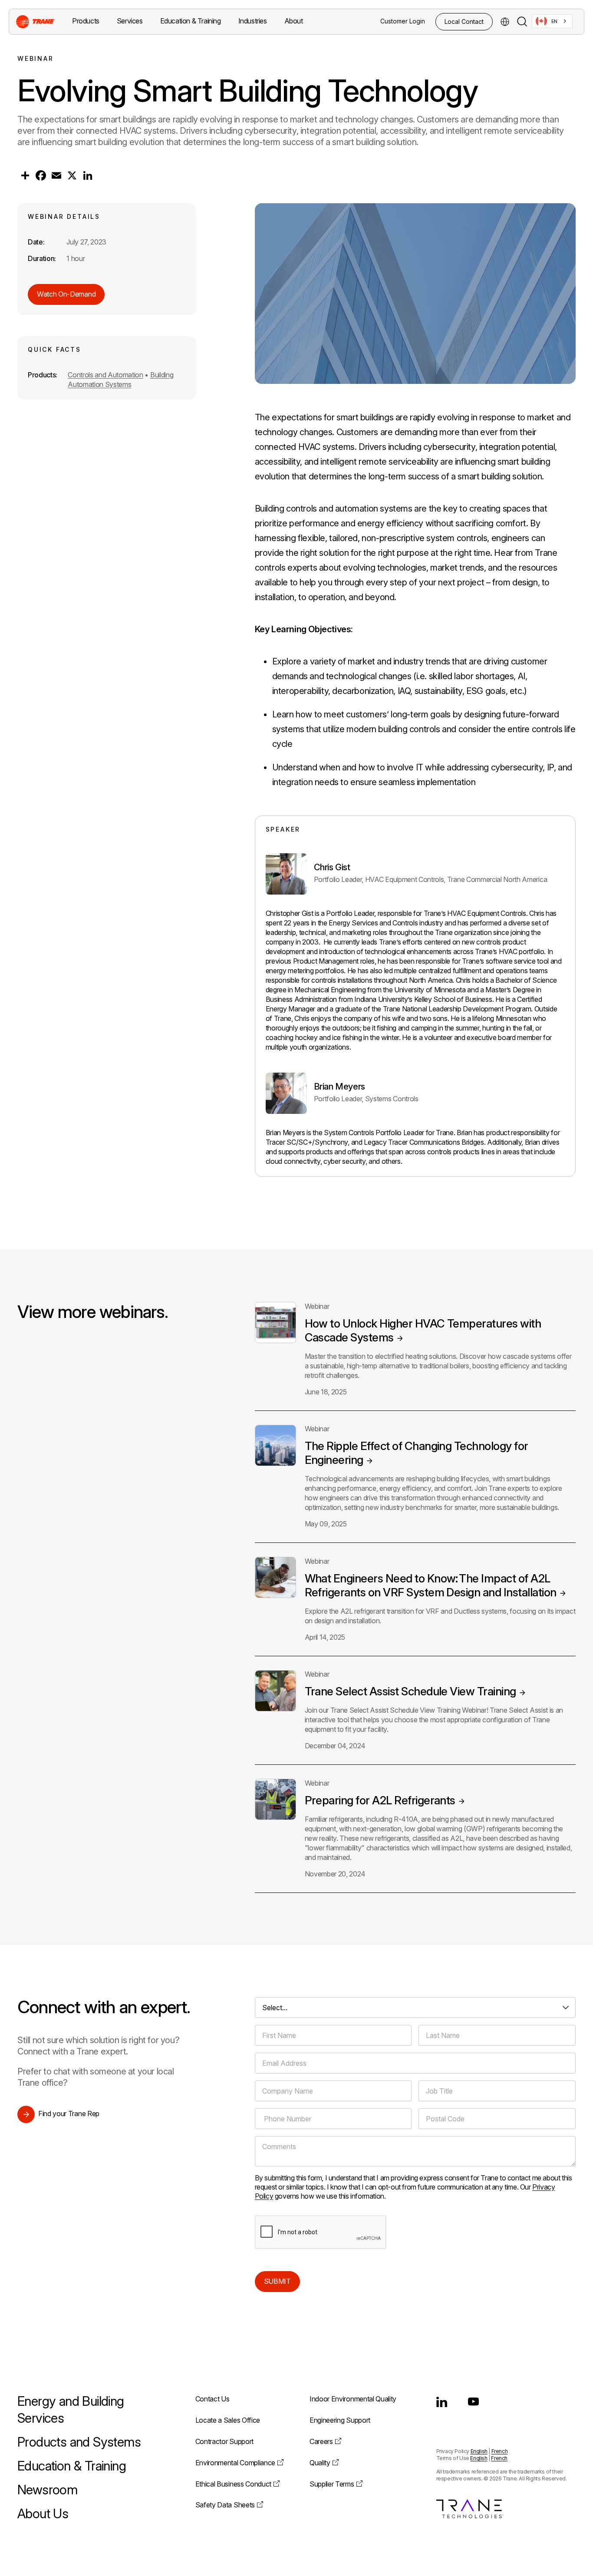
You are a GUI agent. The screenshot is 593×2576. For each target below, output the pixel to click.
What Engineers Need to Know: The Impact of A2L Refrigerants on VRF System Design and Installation (431, 1585)
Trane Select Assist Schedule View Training (410, 1691)
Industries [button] (253, 21)
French (500, 2451)
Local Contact (464, 21)
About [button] (294, 21)
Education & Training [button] (191, 21)
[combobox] (552, 21)
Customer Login (403, 21)
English (479, 2451)
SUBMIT (277, 2281)
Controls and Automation (105, 375)
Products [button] (86, 21)
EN (554, 21)
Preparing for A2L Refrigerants (380, 1800)
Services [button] (130, 21)
